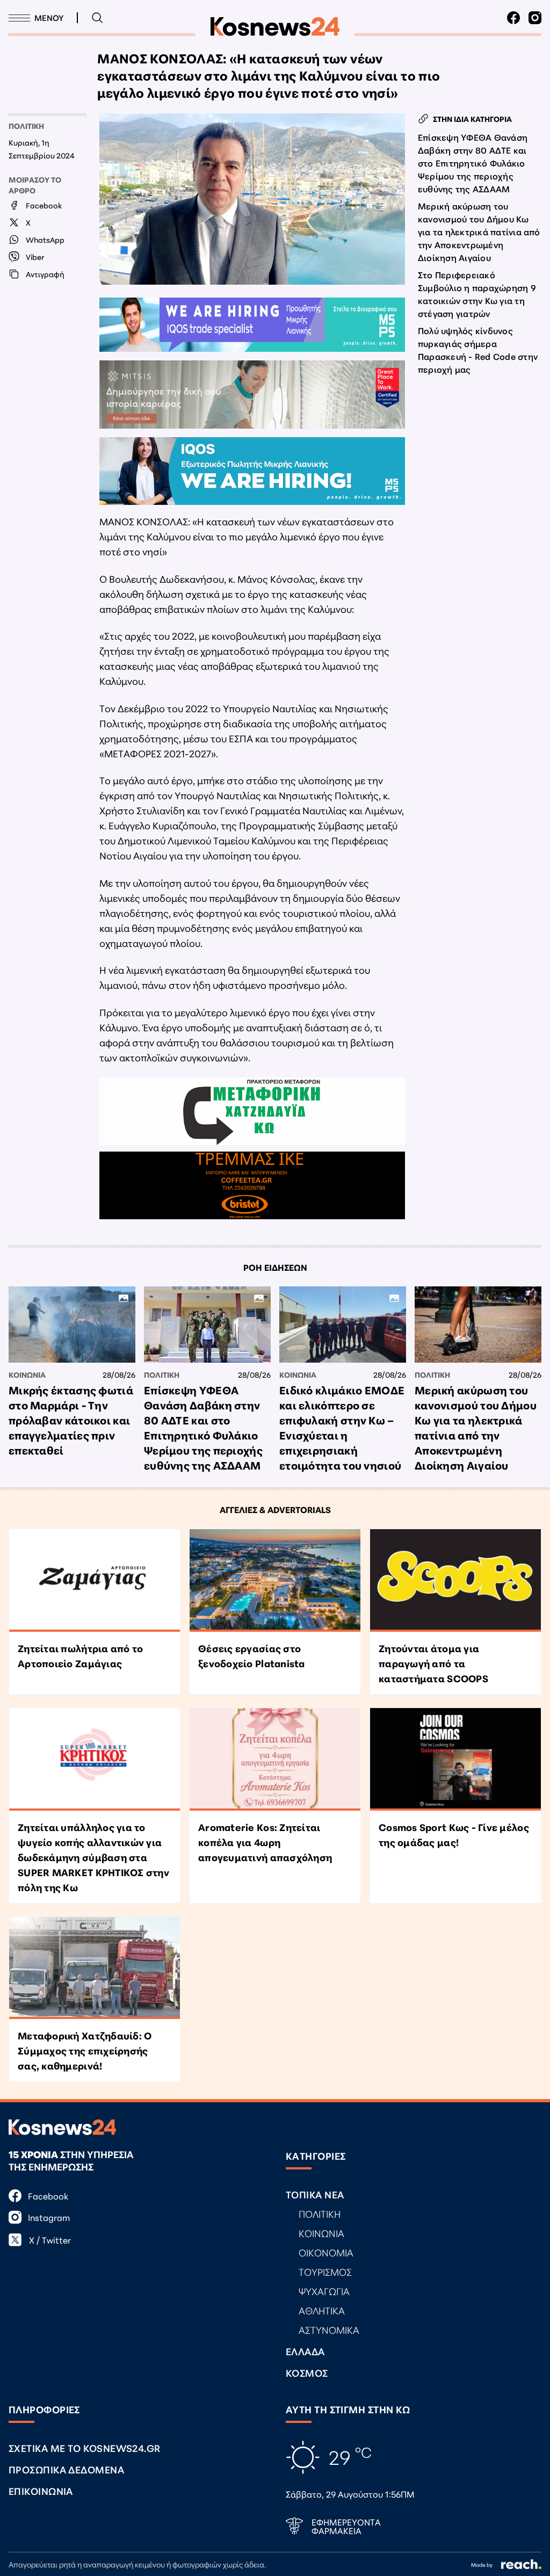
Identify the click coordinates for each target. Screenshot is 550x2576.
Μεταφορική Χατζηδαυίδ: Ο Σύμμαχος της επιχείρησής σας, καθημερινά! (85, 2050)
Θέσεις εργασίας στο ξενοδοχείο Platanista (252, 1655)
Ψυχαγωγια (324, 2291)
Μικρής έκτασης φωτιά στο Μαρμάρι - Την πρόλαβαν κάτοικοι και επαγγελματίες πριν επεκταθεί (71, 1420)
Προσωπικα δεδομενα (66, 2469)
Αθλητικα (322, 2310)
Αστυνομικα (329, 2329)
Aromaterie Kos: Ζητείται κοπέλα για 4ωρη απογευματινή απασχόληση (265, 1842)
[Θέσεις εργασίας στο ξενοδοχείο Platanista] (275, 1580)
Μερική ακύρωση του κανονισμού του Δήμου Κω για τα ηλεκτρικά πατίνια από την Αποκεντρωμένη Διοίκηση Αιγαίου (479, 231)
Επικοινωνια (41, 2491)
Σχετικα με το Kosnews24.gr (85, 2448)
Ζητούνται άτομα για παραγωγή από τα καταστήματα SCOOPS (433, 1663)
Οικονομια (326, 2252)
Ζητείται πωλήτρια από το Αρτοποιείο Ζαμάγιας (80, 1655)
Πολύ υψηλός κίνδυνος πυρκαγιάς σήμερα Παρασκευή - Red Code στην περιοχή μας (478, 349)
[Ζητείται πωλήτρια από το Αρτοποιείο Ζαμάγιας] (95, 1580)
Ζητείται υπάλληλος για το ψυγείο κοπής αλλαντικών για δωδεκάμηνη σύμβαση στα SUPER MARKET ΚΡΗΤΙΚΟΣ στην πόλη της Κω (93, 1857)
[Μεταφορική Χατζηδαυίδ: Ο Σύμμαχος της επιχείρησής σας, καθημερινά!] (95, 1968)
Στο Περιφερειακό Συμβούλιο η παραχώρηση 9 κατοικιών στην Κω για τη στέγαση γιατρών (477, 294)
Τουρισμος (325, 2271)
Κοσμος (307, 2372)
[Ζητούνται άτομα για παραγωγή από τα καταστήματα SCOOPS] (455, 1580)
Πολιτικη (26, 126)
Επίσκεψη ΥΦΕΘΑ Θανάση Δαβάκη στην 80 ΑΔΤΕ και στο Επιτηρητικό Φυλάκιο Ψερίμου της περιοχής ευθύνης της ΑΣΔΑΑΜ (473, 162)
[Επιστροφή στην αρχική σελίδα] (275, 27)
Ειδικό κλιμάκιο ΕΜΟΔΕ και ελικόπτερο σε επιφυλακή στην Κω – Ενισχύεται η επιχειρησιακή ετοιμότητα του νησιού (342, 1427)
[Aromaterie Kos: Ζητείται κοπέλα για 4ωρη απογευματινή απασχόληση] (275, 1759)
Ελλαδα (305, 2351)
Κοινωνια (27, 1374)
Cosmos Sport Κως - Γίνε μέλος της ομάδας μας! (454, 1834)
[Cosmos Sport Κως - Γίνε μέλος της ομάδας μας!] (455, 1759)
